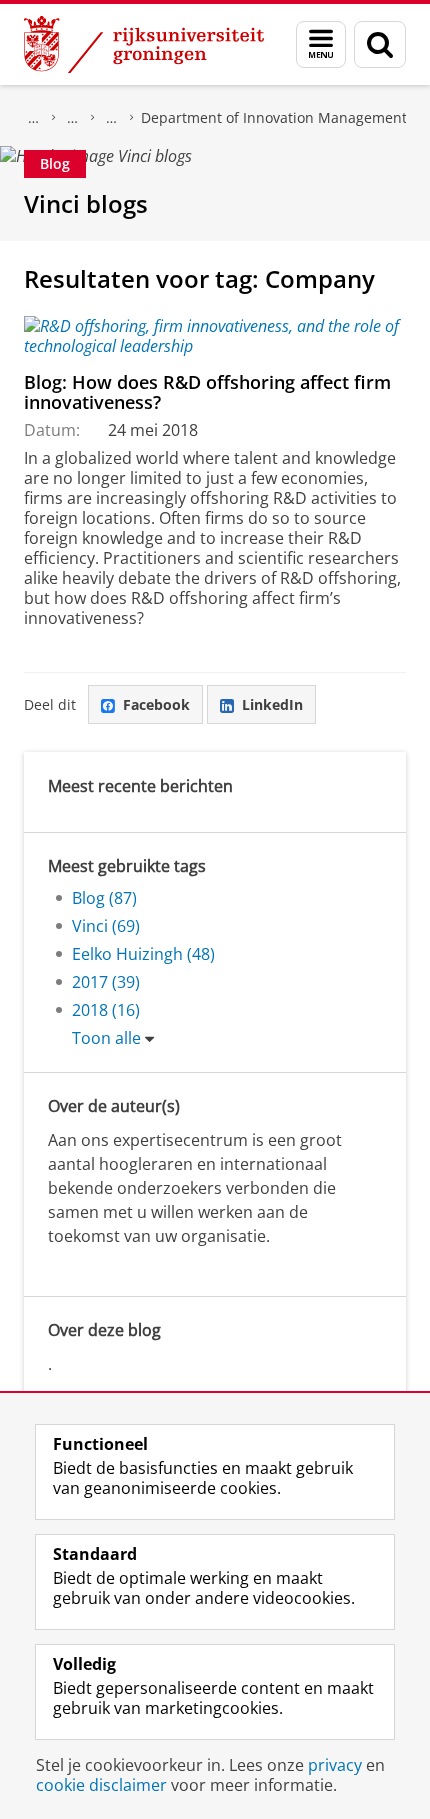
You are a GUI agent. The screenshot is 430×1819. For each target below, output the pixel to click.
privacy (335, 1765)
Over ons (34, 118)
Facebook (156, 704)
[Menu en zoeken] (321, 44)
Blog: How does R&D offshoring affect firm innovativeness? (207, 392)
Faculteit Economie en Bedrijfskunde (73, 118)
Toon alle (106, 1038)
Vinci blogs (86, 203)
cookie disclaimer (101, 1785)
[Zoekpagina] (380, 44)
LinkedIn (272, 704)
